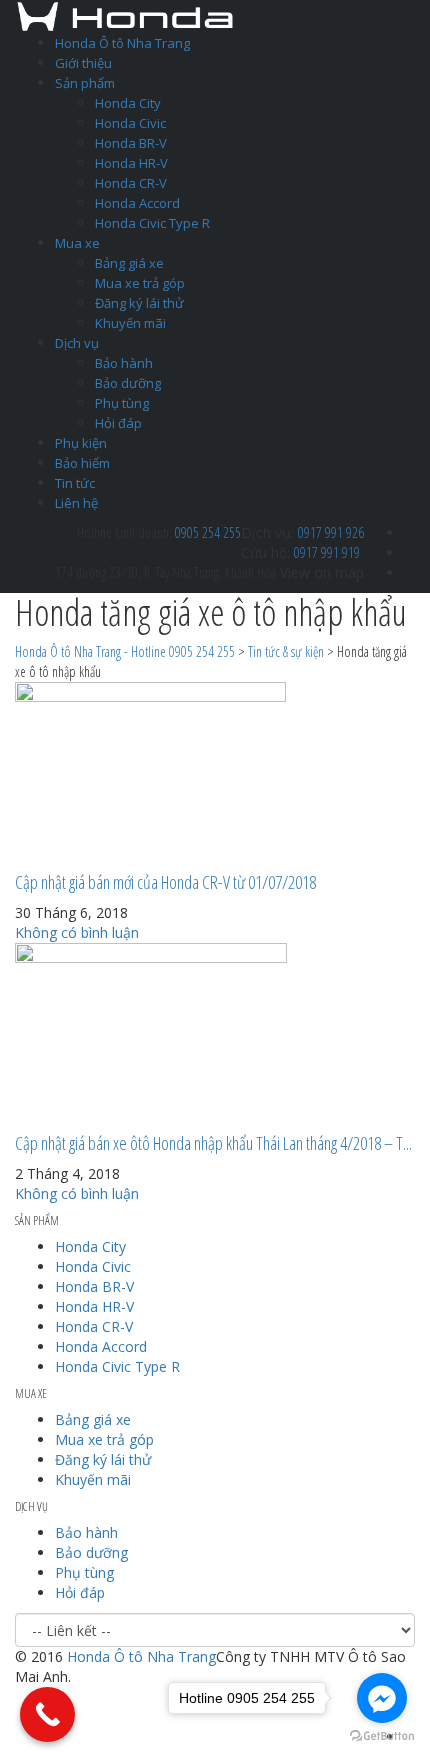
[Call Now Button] (47, 1714)
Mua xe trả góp (140, 283)
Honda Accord (137, 203)
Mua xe (77, 243)
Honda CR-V (131, 183)
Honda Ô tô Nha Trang (122, 43)
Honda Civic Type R (152, 223)
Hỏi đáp (118, 423)
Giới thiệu (83, 63)
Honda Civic (130, 123)
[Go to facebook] (382, 1698)
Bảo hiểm (82, 463)
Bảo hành (124, 363)
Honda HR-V (131, 163)
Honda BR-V (131, 143)
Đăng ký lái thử (139, 303)
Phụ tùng (122, 403)
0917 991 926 (331, 532)
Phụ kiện (81, 443)
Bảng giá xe (129, 263)
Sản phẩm (85, 83)
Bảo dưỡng (128, 383)
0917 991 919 (327, 552)
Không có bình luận (77, 932)
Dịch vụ (77, 343)
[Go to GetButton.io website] (382, 1736)
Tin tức (75, 483)
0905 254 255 (208, 532)
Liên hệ (76, 503)
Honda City (128, 103)
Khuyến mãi (130, 323)
